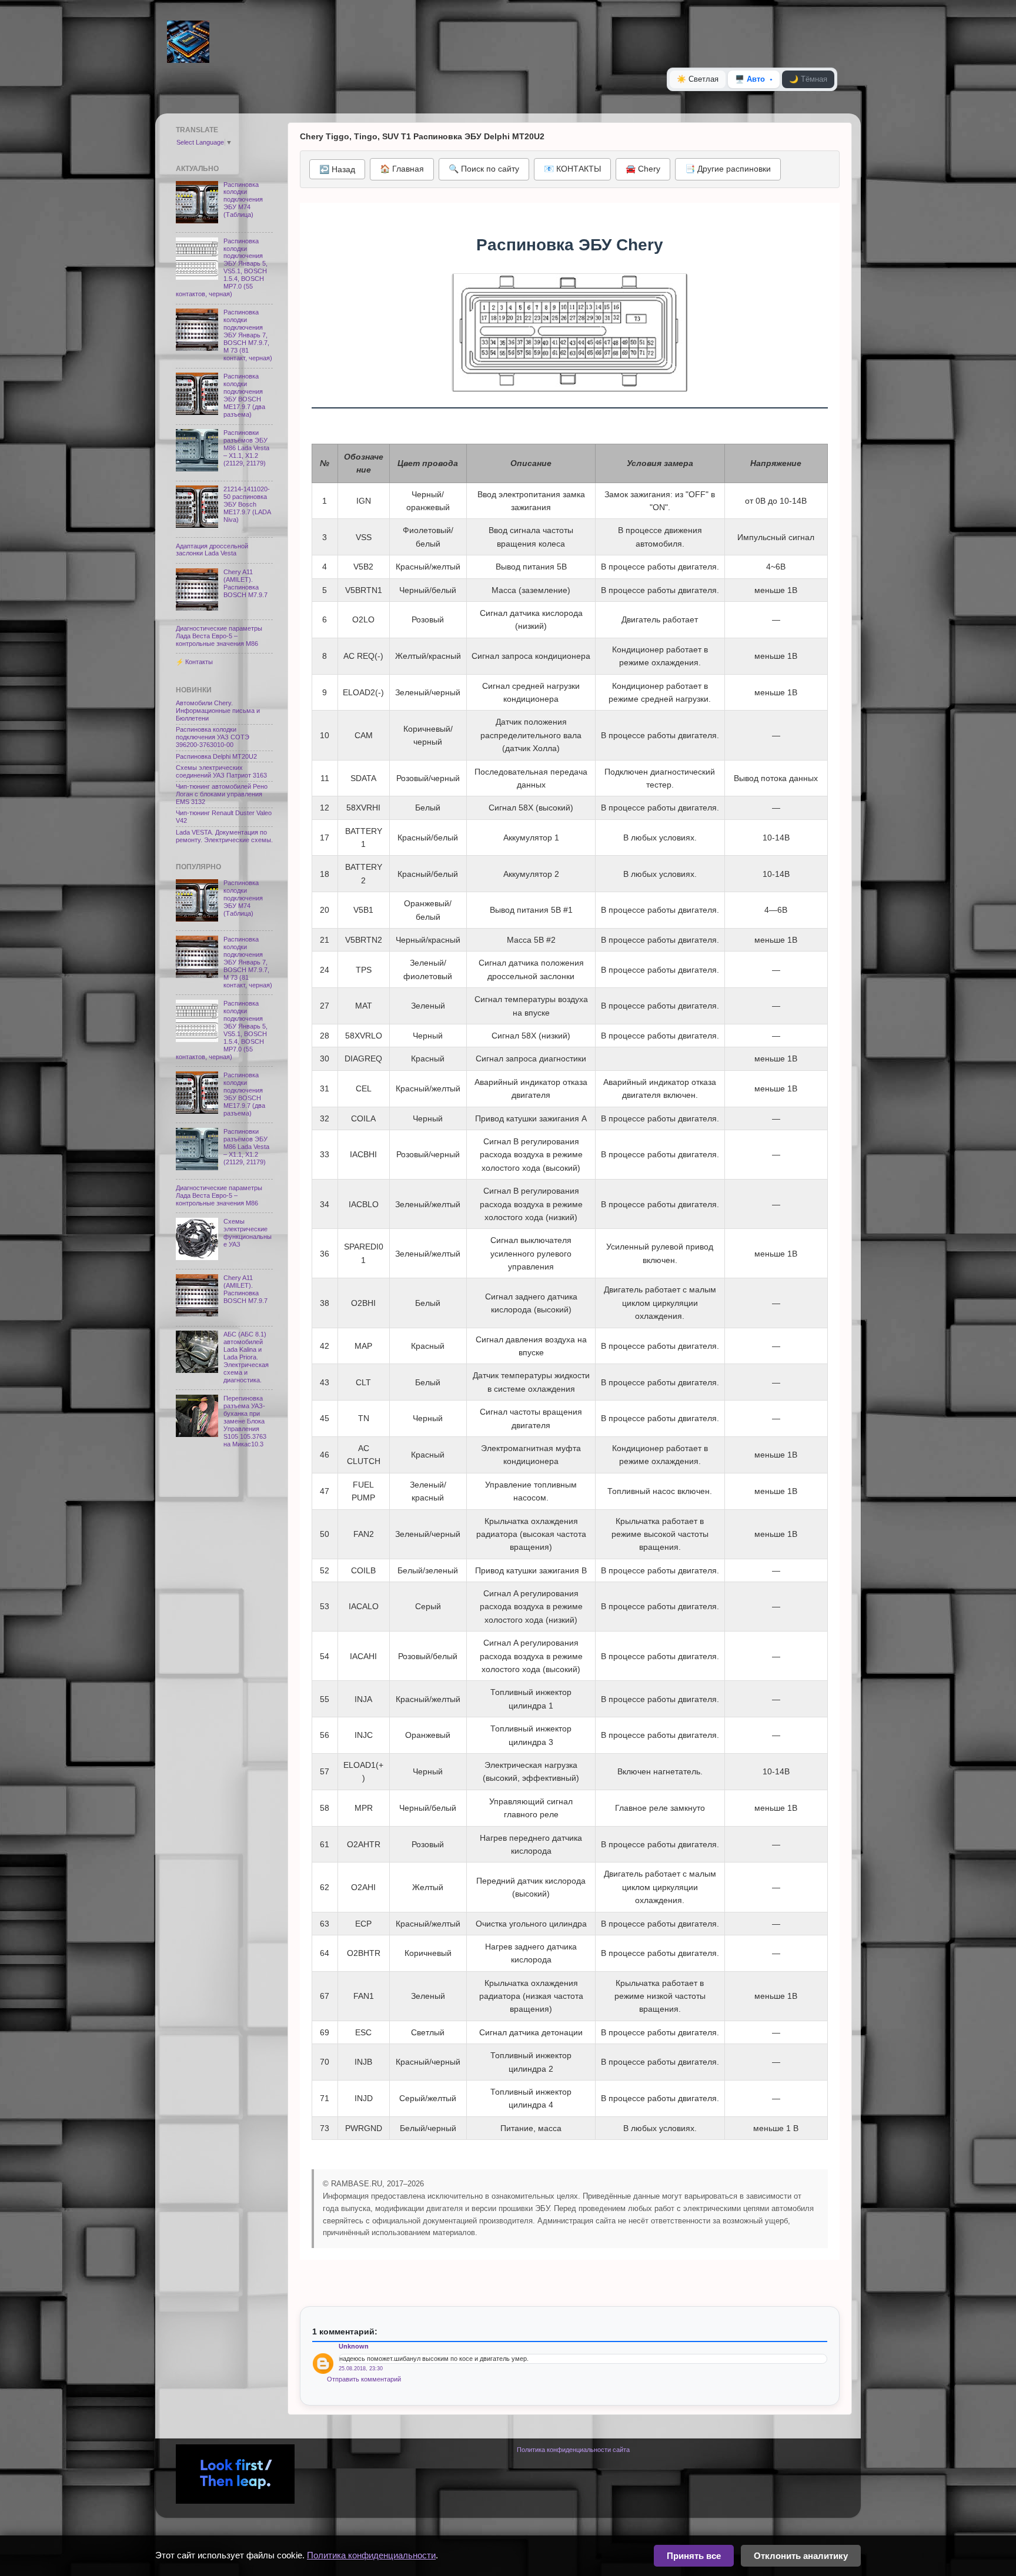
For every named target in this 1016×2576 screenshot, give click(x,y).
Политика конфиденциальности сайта (573, 2450)
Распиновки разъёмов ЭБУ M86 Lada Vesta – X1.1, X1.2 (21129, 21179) (246, 448)
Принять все (694, 2556)
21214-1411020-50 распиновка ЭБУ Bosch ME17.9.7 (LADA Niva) (247, 504)
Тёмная (808, 79)
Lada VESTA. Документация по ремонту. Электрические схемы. (224, 836)
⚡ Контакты (194, 662)
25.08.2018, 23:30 (361, 2369)
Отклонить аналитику (801, 2556)
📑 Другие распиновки (728, 169)
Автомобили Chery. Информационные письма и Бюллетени (218, 711)
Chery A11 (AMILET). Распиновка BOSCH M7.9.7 (245, 583)
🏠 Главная (402, 169)
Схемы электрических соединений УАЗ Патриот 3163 (221, 771)
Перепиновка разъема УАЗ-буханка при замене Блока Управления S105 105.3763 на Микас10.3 (245, 1421)
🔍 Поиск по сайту (484, 169)
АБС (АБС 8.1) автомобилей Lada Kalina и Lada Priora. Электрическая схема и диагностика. (246, 1357)
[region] (570, 1292)
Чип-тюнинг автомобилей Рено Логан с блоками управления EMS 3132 (222, 794)
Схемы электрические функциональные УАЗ (248, 1233)
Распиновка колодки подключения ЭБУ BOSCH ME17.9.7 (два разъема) (244, 395)
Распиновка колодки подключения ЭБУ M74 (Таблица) (243, 200)
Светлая (698, 79)
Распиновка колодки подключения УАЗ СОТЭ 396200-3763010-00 (213, 737)
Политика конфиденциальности (371, 2555)
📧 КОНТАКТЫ (572, 169)
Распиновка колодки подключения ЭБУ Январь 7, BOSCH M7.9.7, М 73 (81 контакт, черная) (248, 335)
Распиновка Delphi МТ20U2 (216, 756)
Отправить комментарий (364, 2379)
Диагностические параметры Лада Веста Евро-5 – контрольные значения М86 (219, 636)
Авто (750, 79)
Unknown (354, 2346)
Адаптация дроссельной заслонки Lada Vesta (212, 550)
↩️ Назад (337, 169)
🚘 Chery (643, 169)
